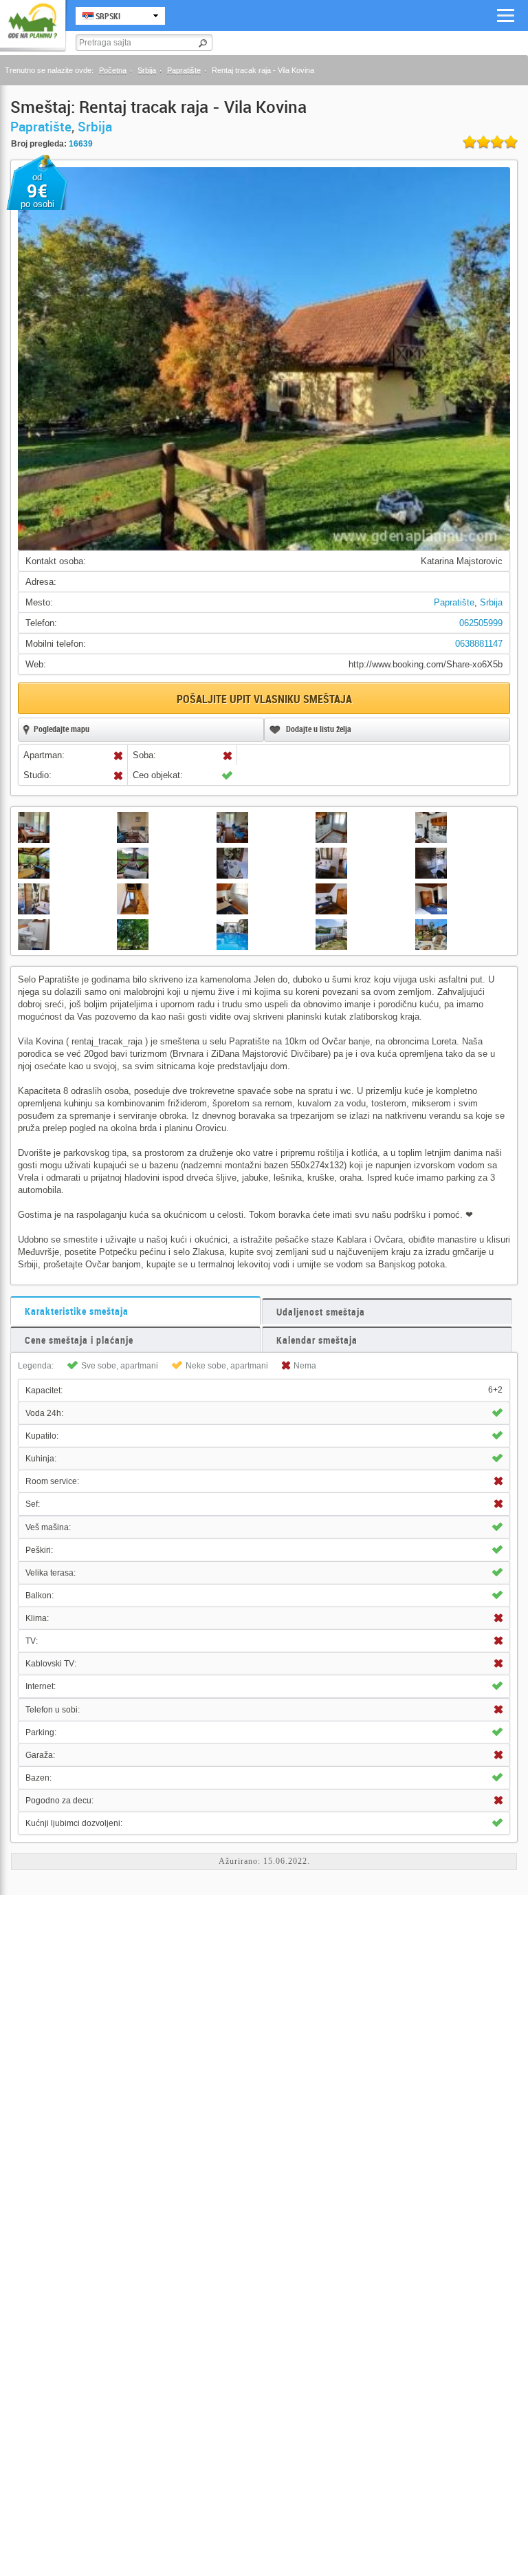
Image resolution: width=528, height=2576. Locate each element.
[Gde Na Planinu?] (33, 22)
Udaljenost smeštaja (321, 1312)
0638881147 (479, 644)
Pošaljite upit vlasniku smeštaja (264, 699)
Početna (113, 70)
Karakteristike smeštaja (77, 1311)
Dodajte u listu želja (319, 729)
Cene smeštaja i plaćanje (79, 1340)
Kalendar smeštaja (317, 1340)
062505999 (481, 623)
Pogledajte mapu (62, 729)
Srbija (147, 70)
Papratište (184, 70)
